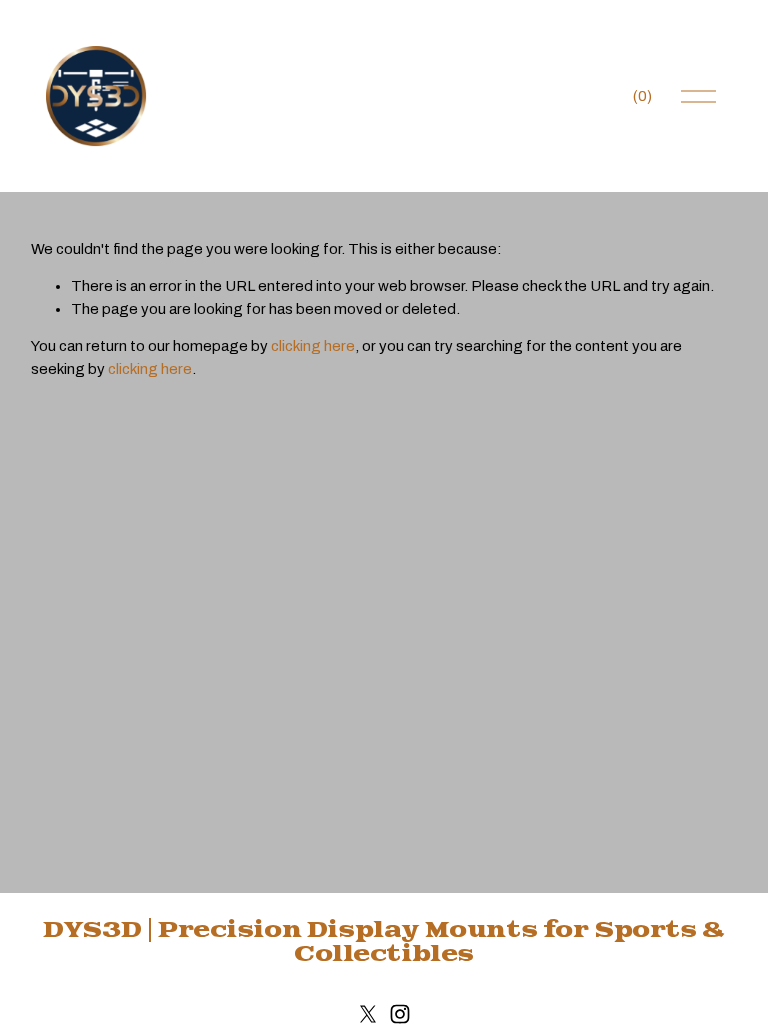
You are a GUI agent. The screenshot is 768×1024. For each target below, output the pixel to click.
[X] (368, 1014)
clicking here (313, 346)
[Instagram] (400, 1014)
